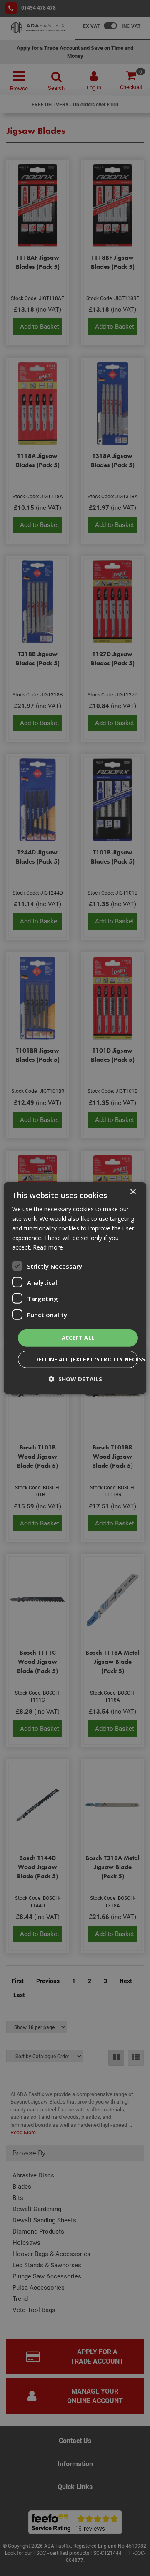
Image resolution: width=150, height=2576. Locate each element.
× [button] (133, 1192)
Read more (48, 1247)
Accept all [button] (78, 1338)
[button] (75, 1379)
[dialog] (75, 1288)
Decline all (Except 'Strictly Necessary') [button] (86, 1359)
